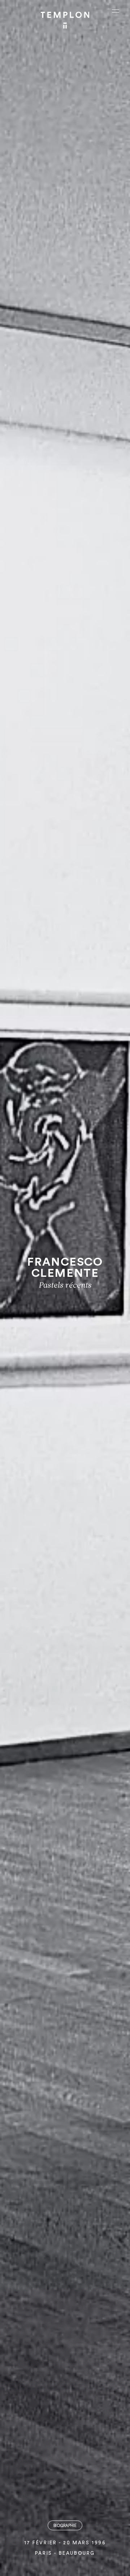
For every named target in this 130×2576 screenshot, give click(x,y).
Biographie (65, 2526)
